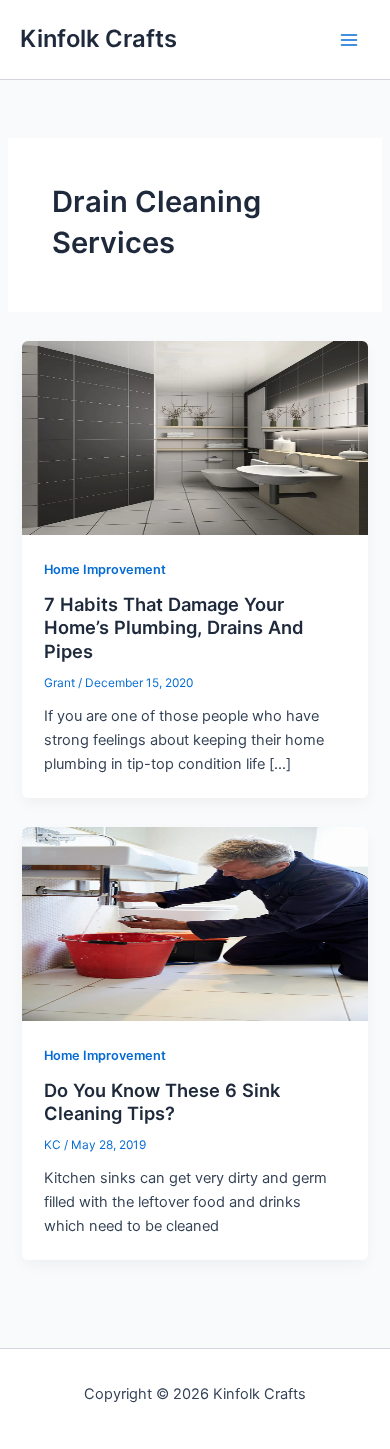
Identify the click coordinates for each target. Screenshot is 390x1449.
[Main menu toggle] (349, 40)
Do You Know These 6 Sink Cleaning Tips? (162, 1102)
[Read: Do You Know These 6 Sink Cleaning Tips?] (194, 923)
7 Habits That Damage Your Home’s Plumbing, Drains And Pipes (174, 627)
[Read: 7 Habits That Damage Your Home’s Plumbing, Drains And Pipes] (194, 437)
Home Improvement (105, 569)
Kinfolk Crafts (98, 38)
